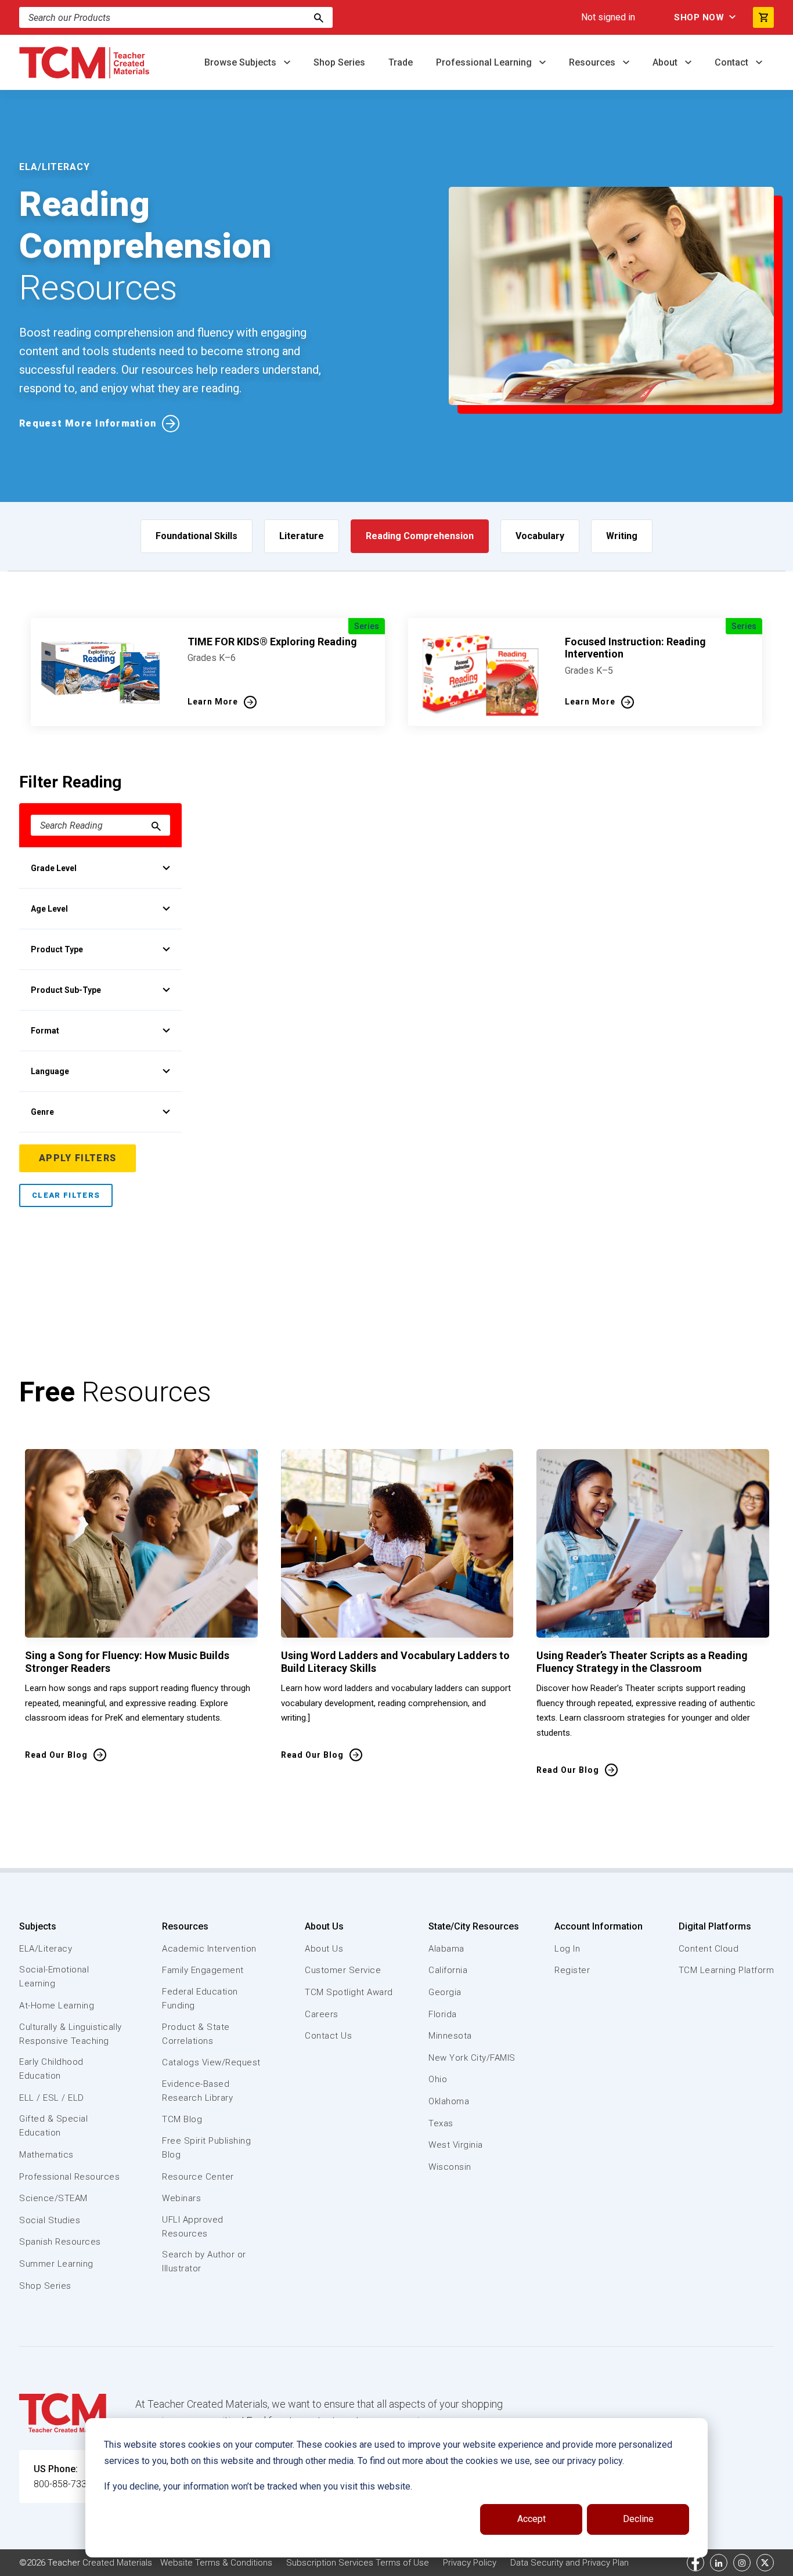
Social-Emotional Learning (54, 1977)
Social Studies (50, 2220)
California (448, 1970)
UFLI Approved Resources (193, 2227)
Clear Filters (66, 1195)
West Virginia (456, 2145)
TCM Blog (182, 2119)
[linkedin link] (719, 2563)
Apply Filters (78, 1158)
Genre (42, 1112)
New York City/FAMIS (472, 2058)
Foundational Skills (197, 536)
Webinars (181, 2198)
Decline (638, 2519)
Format (45, 1031)
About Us (324, 1926)
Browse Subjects (241, 62)
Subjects (38, 1926)
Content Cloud (709, 1949)
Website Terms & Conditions (216, 2563)
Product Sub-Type (66, 990)
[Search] (319, 17)
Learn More (213, 702)
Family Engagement (203, 1970)
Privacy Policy (470, 2563)
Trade (401, 62)
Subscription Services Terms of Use (358, 2563)
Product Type (57, 949)
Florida (443, 2014)
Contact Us (328, 2036)
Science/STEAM (53, 2198)
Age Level (49, 909)
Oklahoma (449, 2101)
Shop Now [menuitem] (699, 17)
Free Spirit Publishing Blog (206, 2148)
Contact (733, 62)
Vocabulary (540, 536)
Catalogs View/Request (211, 2062)
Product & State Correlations (196, 2034)
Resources (593, 62)
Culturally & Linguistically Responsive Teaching (71, 2034)
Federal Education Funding (200, 1999)
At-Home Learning (57, 2006)
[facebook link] (695, 2563)
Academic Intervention (209, 1949)
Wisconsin (450, 2167)
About (666, 62)
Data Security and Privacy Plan (569, 2563)
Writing (622, 536)
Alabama (446, 1949)
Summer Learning (56, 2264)
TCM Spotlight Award (349, 1992)
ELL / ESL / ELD (52, 2098)
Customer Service (343, 1970)
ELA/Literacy (46, 1949)
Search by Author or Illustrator (204, 2261)
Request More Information (88, 423)
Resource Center (198, 2177)
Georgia (445, 1992)
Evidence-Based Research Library (197, 2091)
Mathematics (46, 2155)
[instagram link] (742, 2563)
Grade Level (54, 868)
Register (572, 1970)
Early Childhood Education (51, 2069)
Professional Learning (485, 62)
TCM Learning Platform (727, 1970)
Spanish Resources (60, 2242)
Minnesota (450, 2036)
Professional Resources (69, 2177)
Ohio (438, 2079)
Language (50, 1071)
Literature (302, 536)
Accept (531, 2519)
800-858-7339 (63, 2484)
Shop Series (339, 62)
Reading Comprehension (420, 536)
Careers (322, 2014)
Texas (441, 2123)
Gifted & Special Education (53, 2126)
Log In (567, 1949)
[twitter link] (765, 2563)
